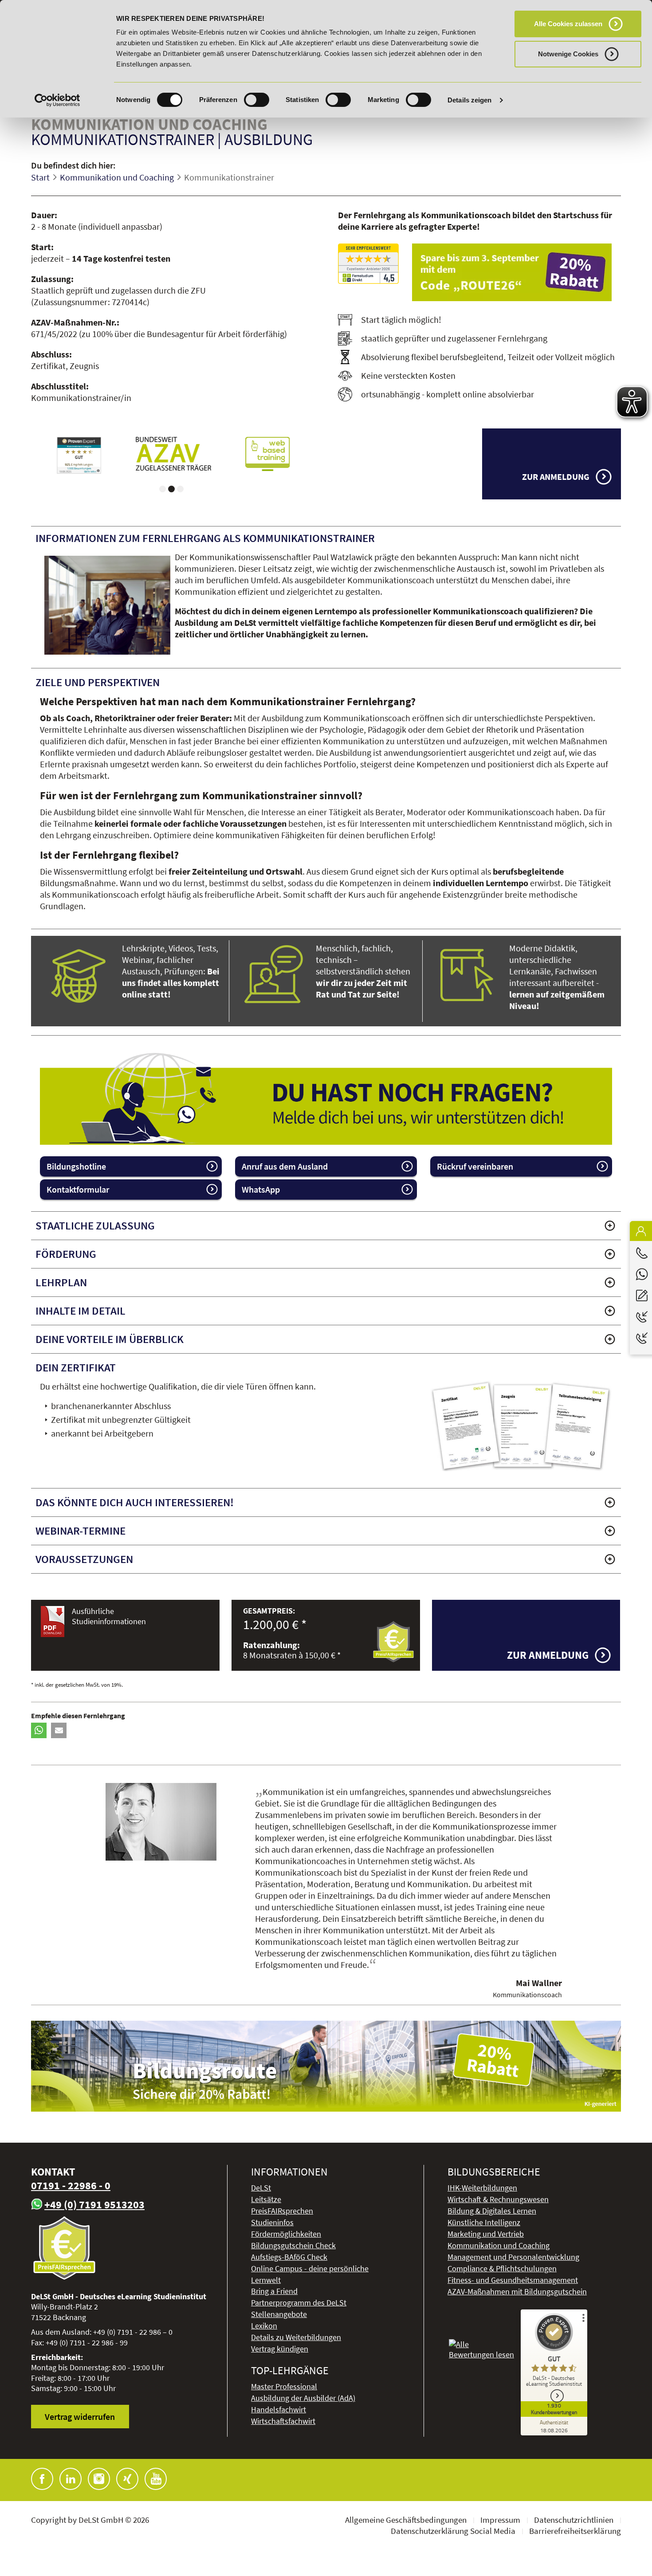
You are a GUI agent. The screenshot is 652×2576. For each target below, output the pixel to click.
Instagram (99, 2479)
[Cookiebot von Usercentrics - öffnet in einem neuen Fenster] (57, 100)
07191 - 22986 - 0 (71, 2185)
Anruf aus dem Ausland (285, 1166)
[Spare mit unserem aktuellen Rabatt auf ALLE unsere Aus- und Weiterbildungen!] (516, 272)
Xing (127, 2479)
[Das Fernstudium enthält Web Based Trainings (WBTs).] (267, 454)
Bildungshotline (76, 1166)
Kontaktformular (78, 1189)
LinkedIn (71, 2479)
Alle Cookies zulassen (568, 24)
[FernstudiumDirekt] (368, 264)
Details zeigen (469, 100)
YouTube (156, 2479)
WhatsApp (261, 1189)
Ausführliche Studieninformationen (109, 1616)
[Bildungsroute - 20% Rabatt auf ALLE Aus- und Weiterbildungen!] (326, 2066)
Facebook (42, 2479)
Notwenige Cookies (568, 54)
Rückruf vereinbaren (475, 1166)
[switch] (257, 100)
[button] (39, 1730)
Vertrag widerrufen (80, 2417)
